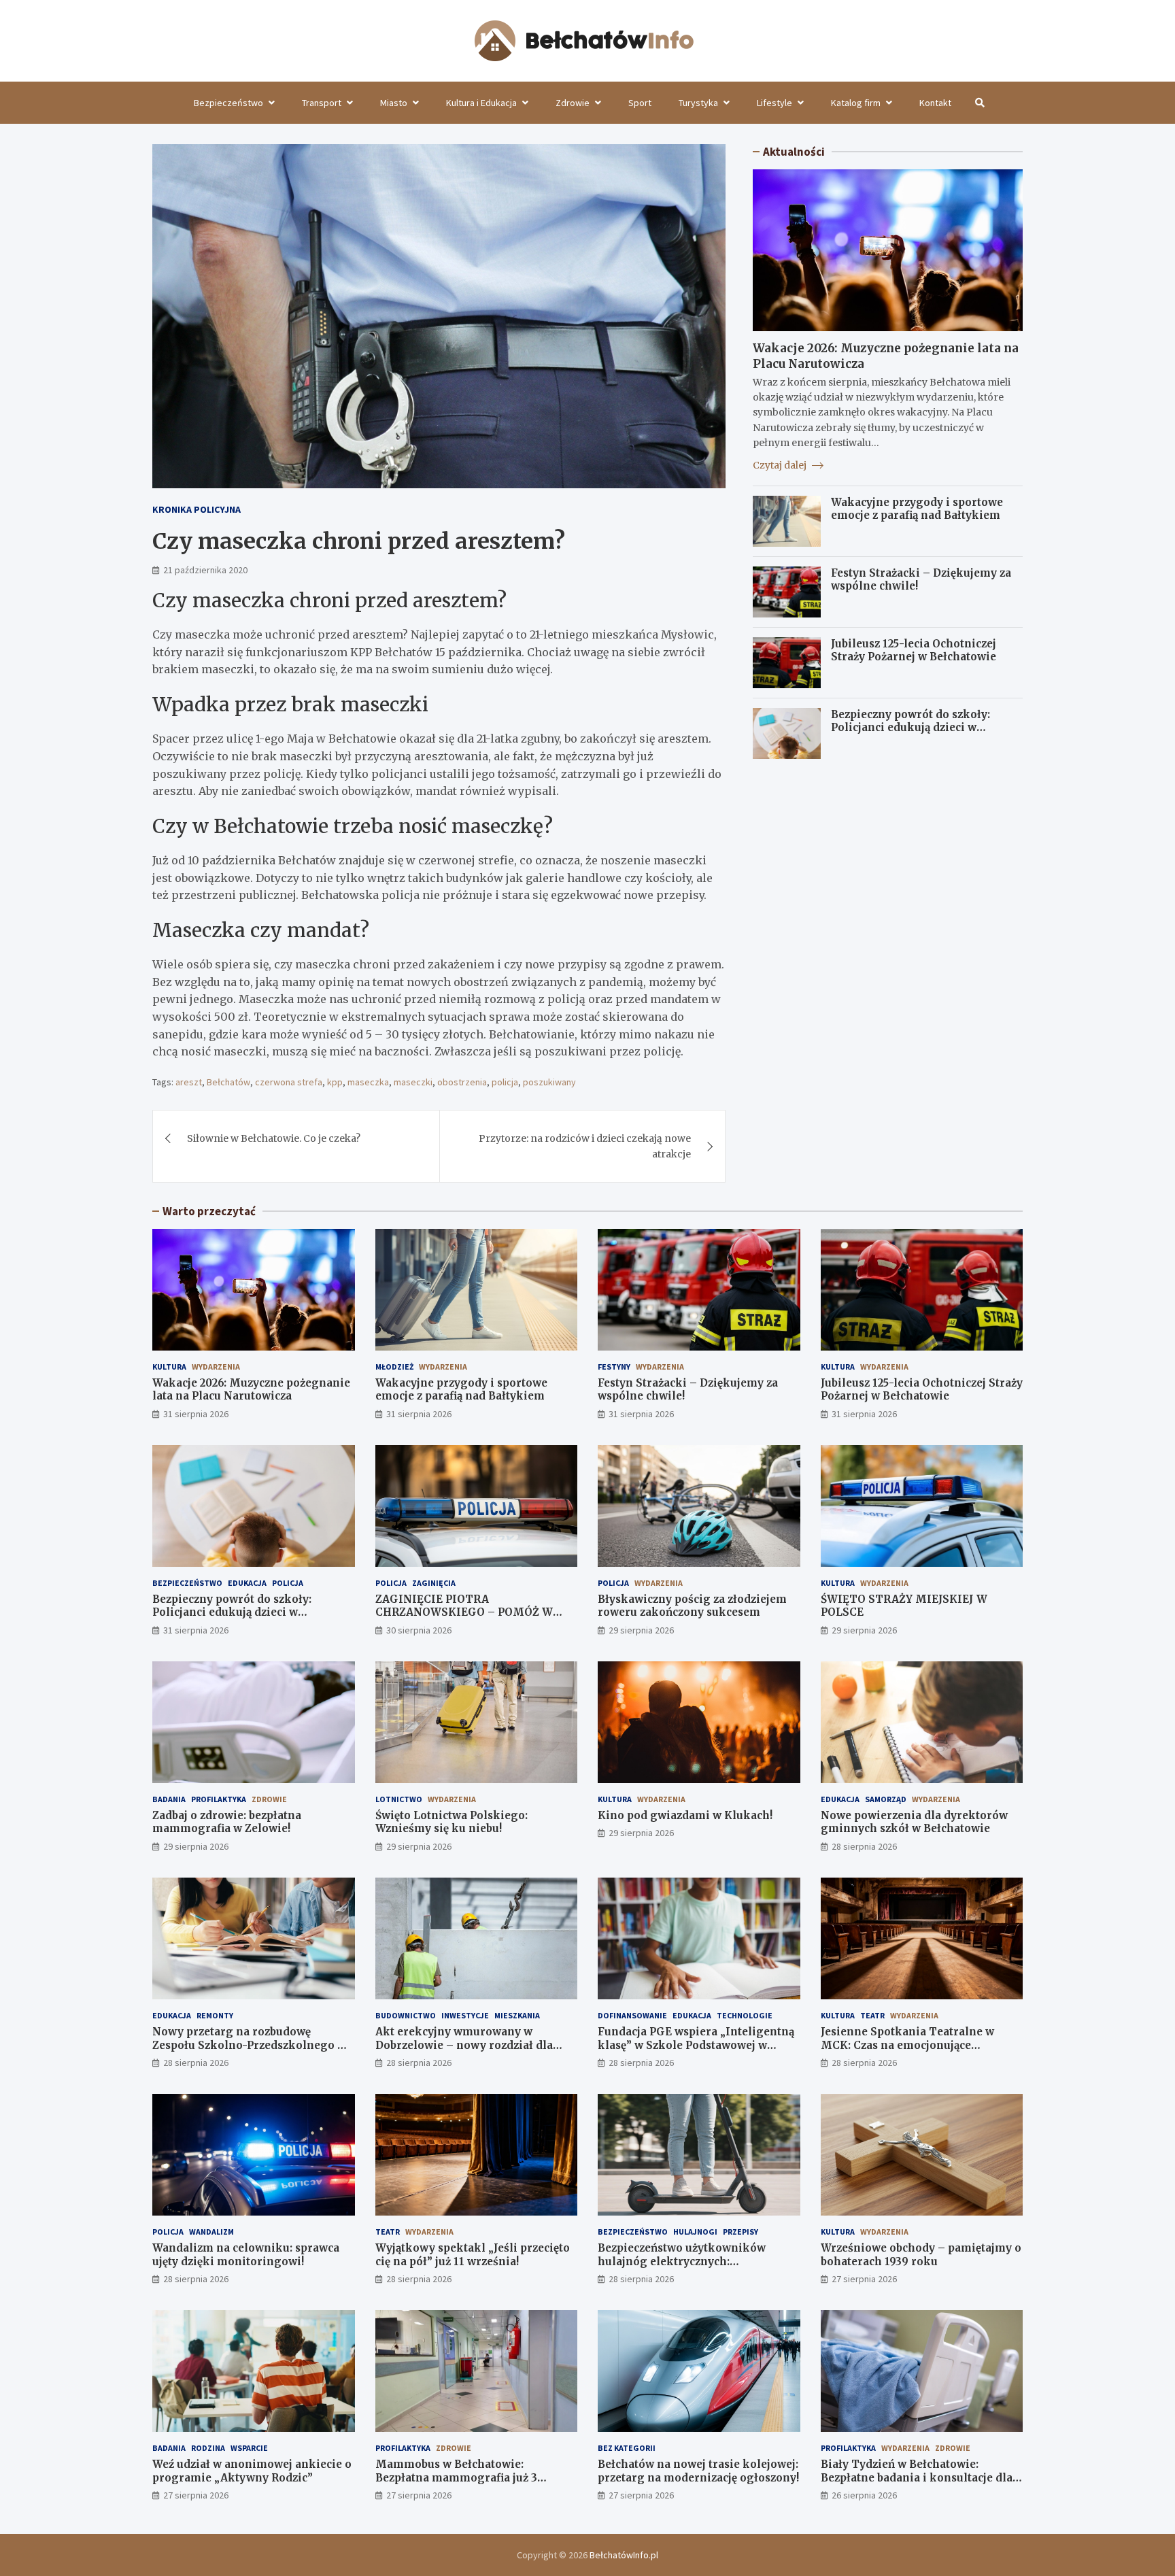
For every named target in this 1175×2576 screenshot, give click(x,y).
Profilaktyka (219, 1799)
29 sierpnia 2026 (641, 1630)
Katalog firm (856, 103)
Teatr (872, 2015)
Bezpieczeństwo (228, 103)
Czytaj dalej (781, 465)
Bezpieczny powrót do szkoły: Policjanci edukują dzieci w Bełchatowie (910, 728)
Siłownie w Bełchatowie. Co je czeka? (274, 1138)
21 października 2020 (205, 570)
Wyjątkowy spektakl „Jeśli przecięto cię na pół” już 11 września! (473, 2255)
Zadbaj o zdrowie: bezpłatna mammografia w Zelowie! (227, 1822)
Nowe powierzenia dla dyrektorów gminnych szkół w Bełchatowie (914, 1822)
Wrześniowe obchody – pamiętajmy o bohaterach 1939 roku (921, 2255)
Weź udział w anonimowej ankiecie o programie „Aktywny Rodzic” (252, 2471)
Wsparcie (249, 2448)
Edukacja (247, 1583)
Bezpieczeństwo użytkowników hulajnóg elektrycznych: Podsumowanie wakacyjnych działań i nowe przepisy (697, 2268)
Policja (288, 1583)
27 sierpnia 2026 (864, 2279)
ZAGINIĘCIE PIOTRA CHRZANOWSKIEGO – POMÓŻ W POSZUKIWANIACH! (464, 1612)
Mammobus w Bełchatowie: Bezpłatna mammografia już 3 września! (456, 2477)
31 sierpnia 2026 (196, 1414)
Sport (640, 103)
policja (505, 1082)
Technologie (745, 2015)
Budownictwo (406, 2015)
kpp (335, 1082)
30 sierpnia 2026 (419, 1630)
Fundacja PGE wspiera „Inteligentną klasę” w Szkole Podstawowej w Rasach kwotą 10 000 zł (696, 2045)
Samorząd (886, 1799)
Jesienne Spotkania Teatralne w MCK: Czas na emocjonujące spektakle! (907, 2045)
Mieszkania (517, 2015)
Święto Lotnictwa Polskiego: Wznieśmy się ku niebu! (452, 1822)
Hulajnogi (695, 2232)
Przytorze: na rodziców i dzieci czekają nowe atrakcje (585, 1146)
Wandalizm (211, 2232)
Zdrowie (573, 103)
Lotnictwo (399, 1799)
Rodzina (208, 2448)
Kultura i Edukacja (481, 103)
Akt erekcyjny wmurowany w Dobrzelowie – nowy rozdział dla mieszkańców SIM (464, 2045)
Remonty (215, 2015)
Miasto (394, 103)
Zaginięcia (434, 1583)
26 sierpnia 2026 (864, 2495)
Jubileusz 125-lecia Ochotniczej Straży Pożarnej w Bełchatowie (914, 650)
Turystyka (698, 103)
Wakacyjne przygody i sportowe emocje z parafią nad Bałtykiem (917, 509)
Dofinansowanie (632, 2015)
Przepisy (740, 2232)
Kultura (169, 1367)
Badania (169, 1799)
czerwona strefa (289, 1082)
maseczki (413, 1082)
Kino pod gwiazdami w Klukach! (685, 1815)
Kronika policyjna (197, 509)
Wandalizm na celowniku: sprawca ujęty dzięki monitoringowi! (246, 2255)
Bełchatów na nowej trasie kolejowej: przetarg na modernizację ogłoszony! (698, 2471)
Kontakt (935, 103)
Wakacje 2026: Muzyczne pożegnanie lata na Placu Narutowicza (251, 1390)
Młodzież (394, 1367)
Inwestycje (465, 2015)
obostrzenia (462, 1082)
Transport (322, 103)
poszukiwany (549, 1082)
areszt (189, 1082)
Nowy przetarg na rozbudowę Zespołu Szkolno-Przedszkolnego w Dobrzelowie (249, 2045)
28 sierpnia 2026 (864, 1846)
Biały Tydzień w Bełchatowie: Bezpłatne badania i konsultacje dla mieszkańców (917, 2477)
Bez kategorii (627, 2448)
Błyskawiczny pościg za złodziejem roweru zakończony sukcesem (692, 1606)
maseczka (368, 1082)
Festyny (614, 1367)
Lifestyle (774, 103)
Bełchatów (228, 1082)
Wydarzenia (216, 1367)
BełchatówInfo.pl (624, 2555)
